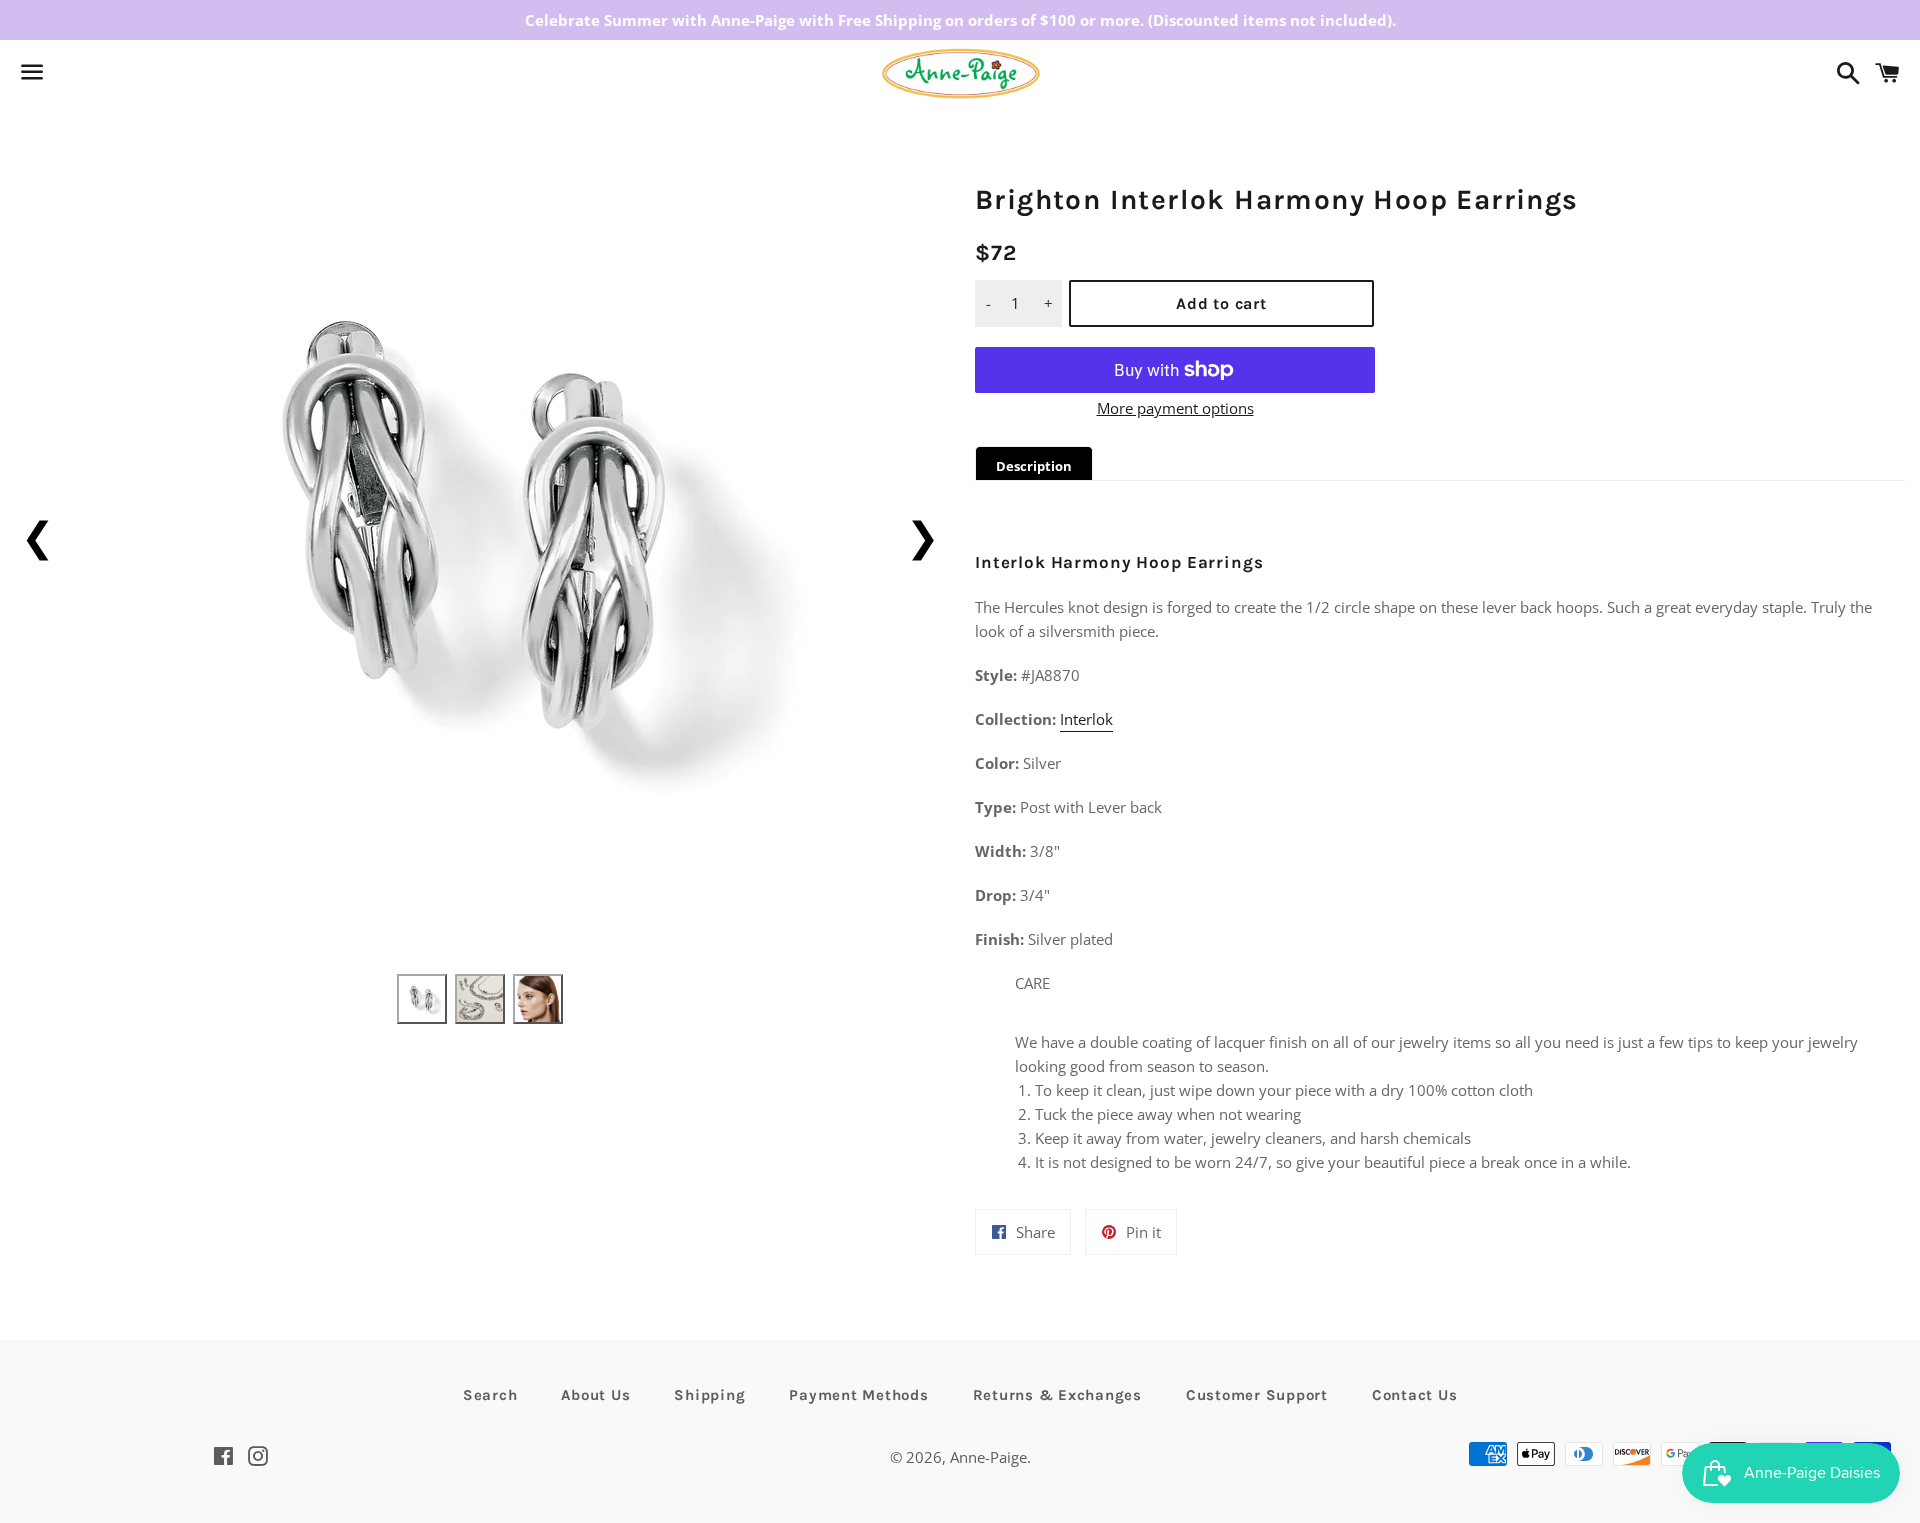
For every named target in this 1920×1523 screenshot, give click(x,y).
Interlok (1086, 719)
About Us (595, 1395)
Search (490, 1395)
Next (922, 535)
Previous (37, 535)
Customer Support (1257, 1395)
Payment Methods (858, 1395)
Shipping (709, 1395)
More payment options (1175, 408)
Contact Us (1415, 1395)
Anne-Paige (988, 1457)
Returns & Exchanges (1057, 1395)
